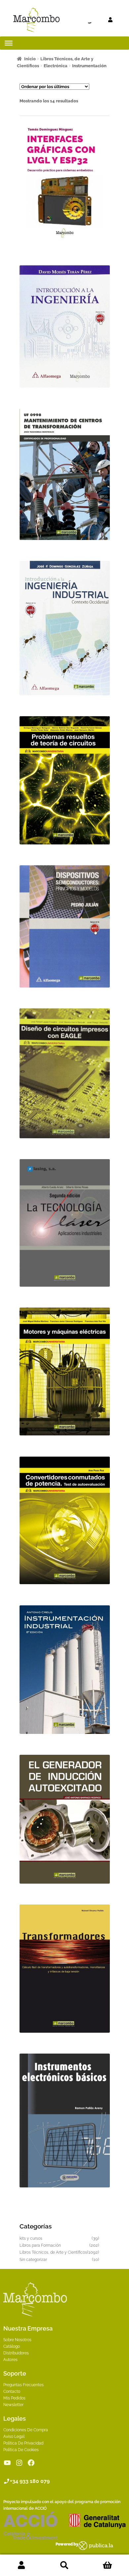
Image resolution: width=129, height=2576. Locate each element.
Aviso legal (14, 2437)
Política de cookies (21, 2450)
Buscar (64, 2565)
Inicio (30, 59)
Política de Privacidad (23, 2443)
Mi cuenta (21, 2565)
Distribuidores (16, 2353)
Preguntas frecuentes (23, 2385)
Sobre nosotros (17, 2340)
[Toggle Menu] (9, 43)
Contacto (12, 2391)
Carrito (107, 2565)
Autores (10, 2360)
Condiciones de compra (26, 2430)
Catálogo (12, 2346)
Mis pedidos (14, 2398)
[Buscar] (77, 20)
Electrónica (56, 66)
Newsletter (13, 2405)
